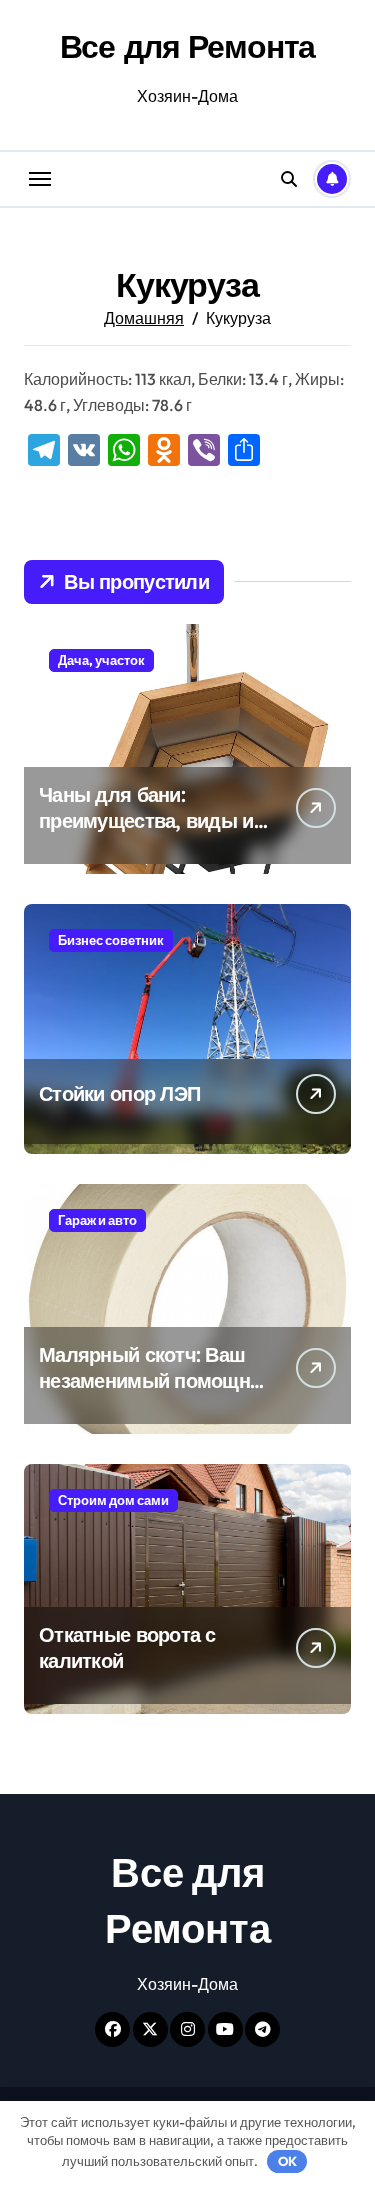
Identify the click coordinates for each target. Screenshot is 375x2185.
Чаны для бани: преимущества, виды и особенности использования (146, 833)
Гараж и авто (97, 1220)
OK (287, 2161)
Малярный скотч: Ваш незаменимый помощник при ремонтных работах (155, 1380)
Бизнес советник (111, 940)
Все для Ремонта (188, 46)
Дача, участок (101, 660)
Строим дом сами (113, 1500)
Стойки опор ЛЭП (119, 1093)
